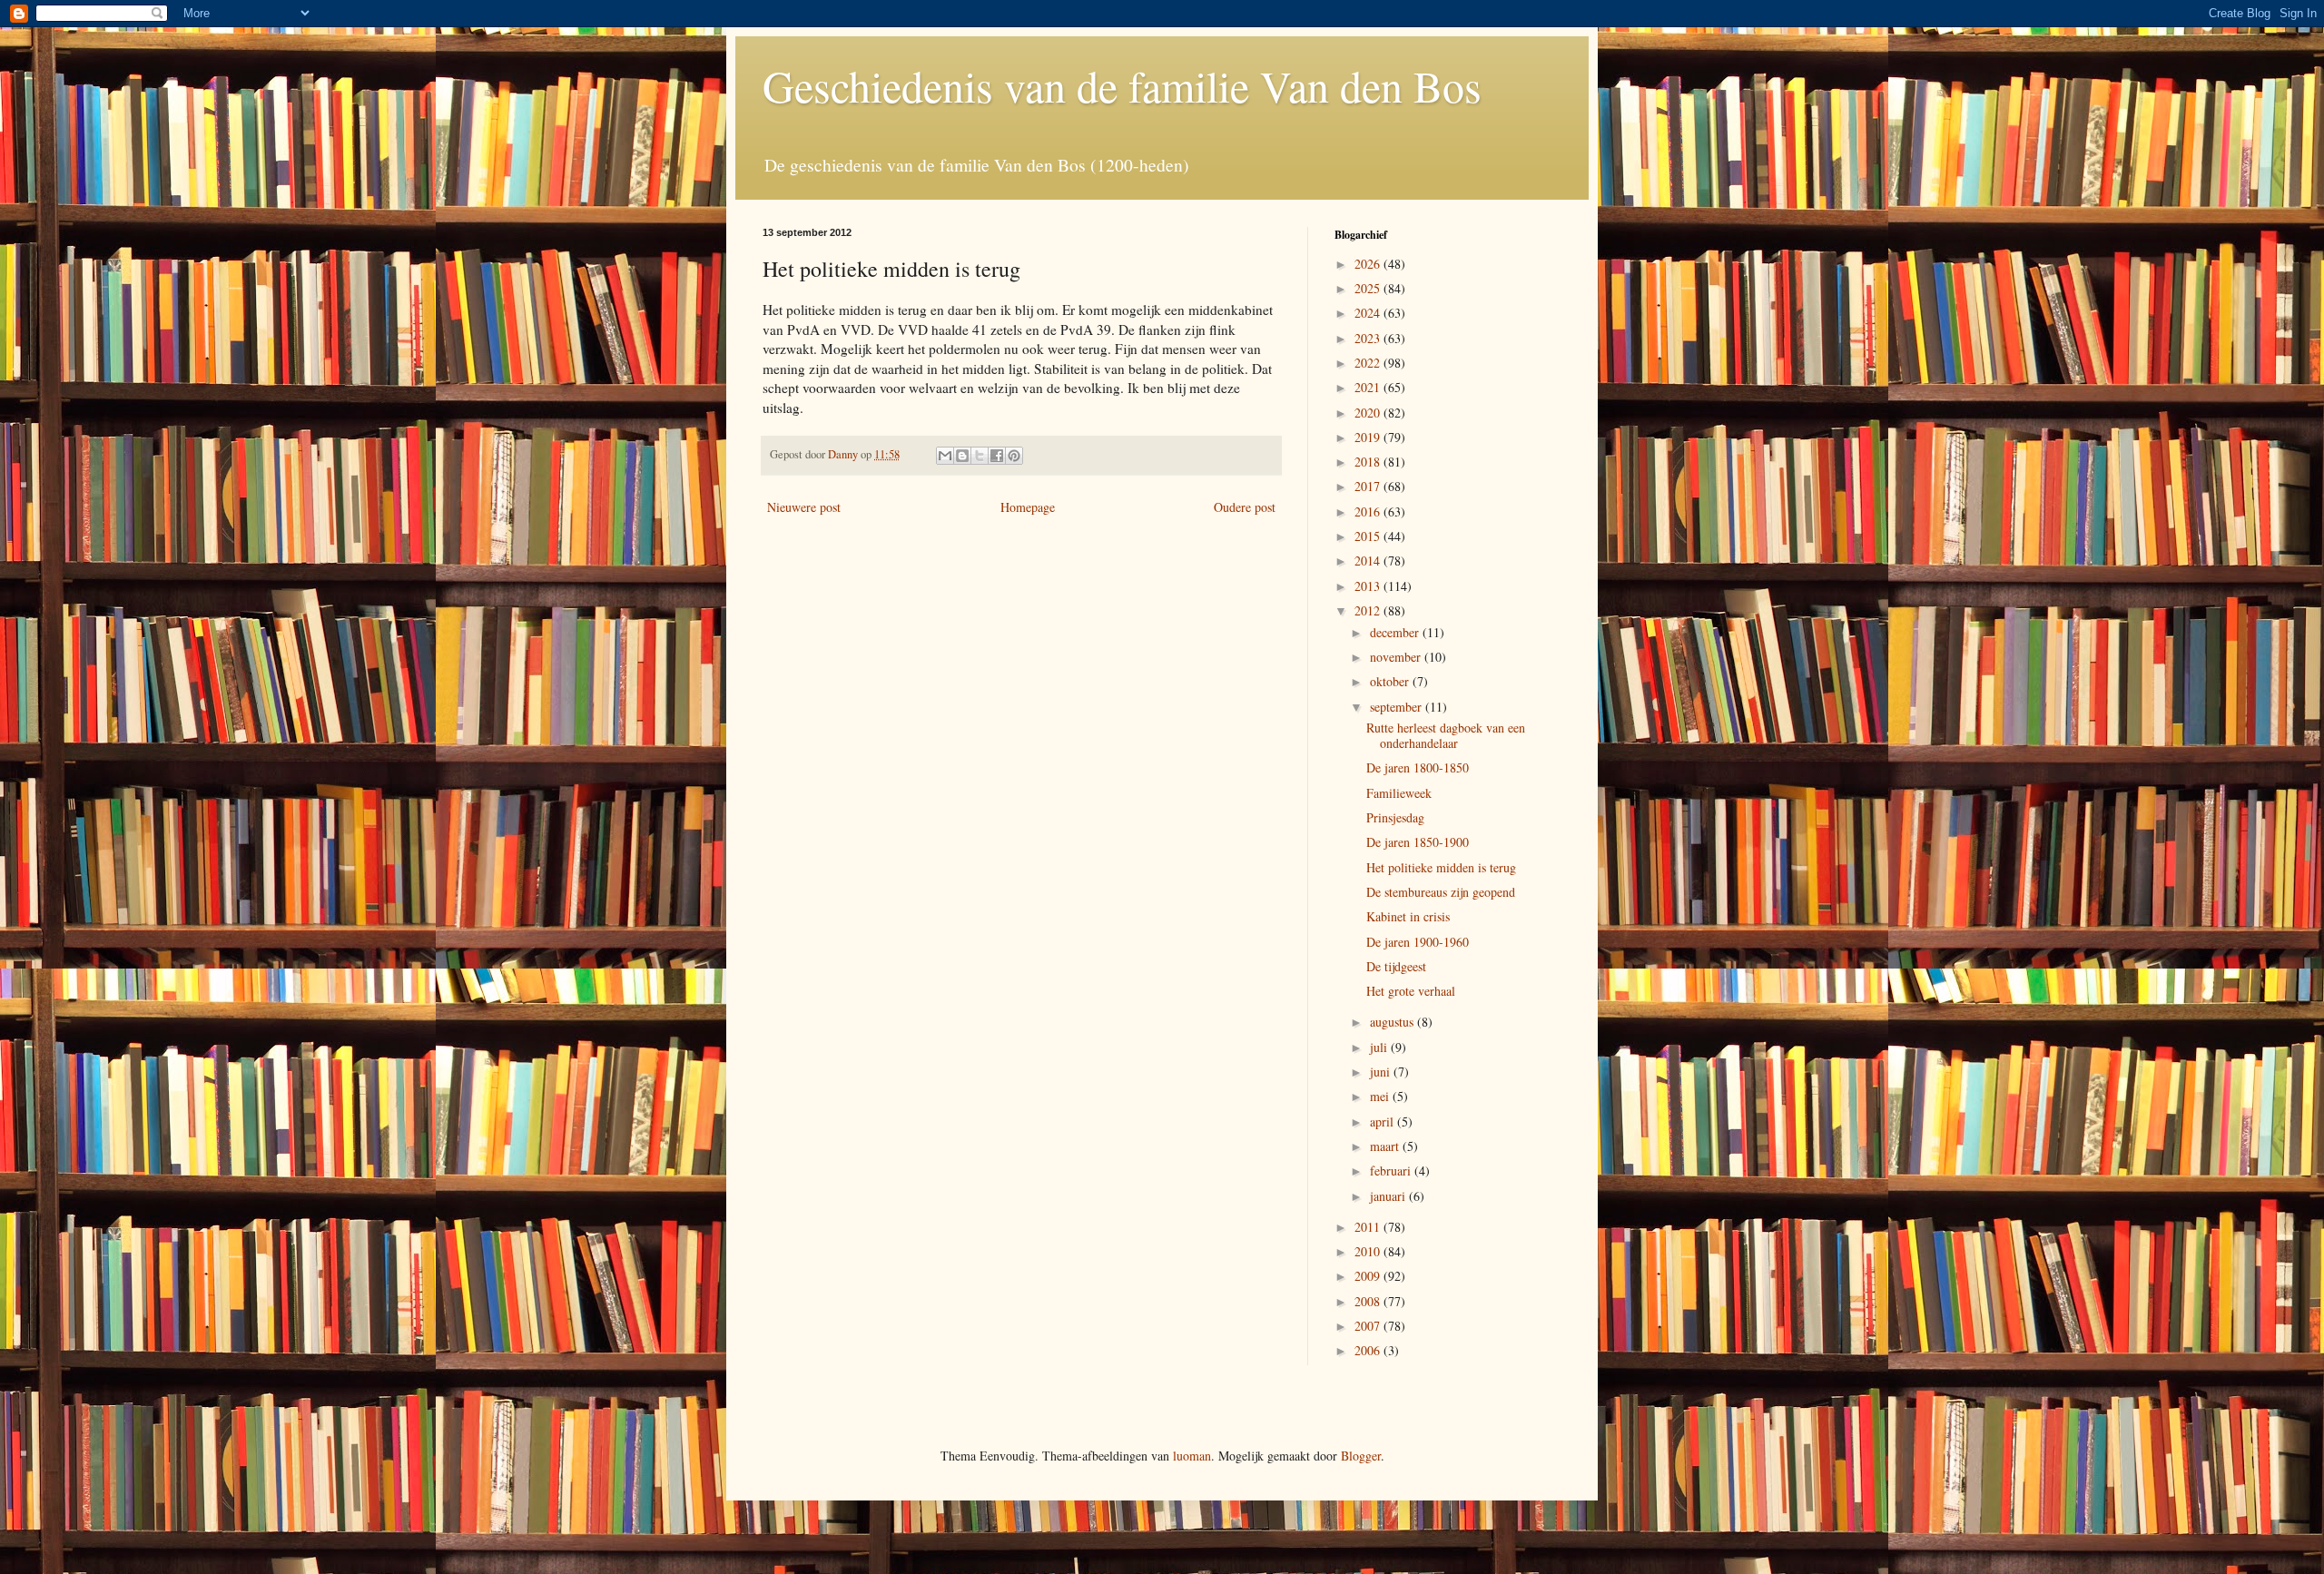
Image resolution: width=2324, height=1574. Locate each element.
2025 (1369, 288)
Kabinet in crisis (1408, 916)
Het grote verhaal (1411, 991)
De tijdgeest (1396, 966)
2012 (1369, 610)
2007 (1369, 1326)
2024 (1369, 313)
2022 (1369, 363)
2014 (1369, 561)
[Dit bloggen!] (962, 456)
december (1396, 632)
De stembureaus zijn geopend (1441, 892)
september (1398, 707)
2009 (1369, 1276)
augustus (1393, 1022)
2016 (1369, 512)
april (1384, 1121)
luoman (1192, 1456)
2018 (1369, 462)
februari (1392, 1171)
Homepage (1028, 507)
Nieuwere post (804, 507)
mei (1381, 1096)
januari (1389, 1196)
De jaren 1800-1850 (1418, 767)
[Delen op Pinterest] (1014, 456)
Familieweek (1399, 793)
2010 (1369, 1251)
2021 (1369, 387)
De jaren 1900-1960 (1418, 942)
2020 (1369, 413)
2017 (1369, 486)
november (1397, 657)
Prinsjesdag (1395, 817)
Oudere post (1245, 507)
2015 (1369, 536)
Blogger (1361, 1456)
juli (1380, 1047)
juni (1382, 1072)
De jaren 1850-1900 (1418, 842)
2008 (1369, 1301)
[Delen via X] (980, 456)
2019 (1369, 437)
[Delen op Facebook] (997, 456)
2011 (1369, 1227)
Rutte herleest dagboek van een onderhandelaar (1446, 735)
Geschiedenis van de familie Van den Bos (1122, 85)
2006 (1369, 1350)
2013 (1369, 586)
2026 (1369, 264)
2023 (1369, 338)
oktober (1391, 681)
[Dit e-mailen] (945, 456)
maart (1386, 1146)
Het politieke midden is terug (1441, 867)
